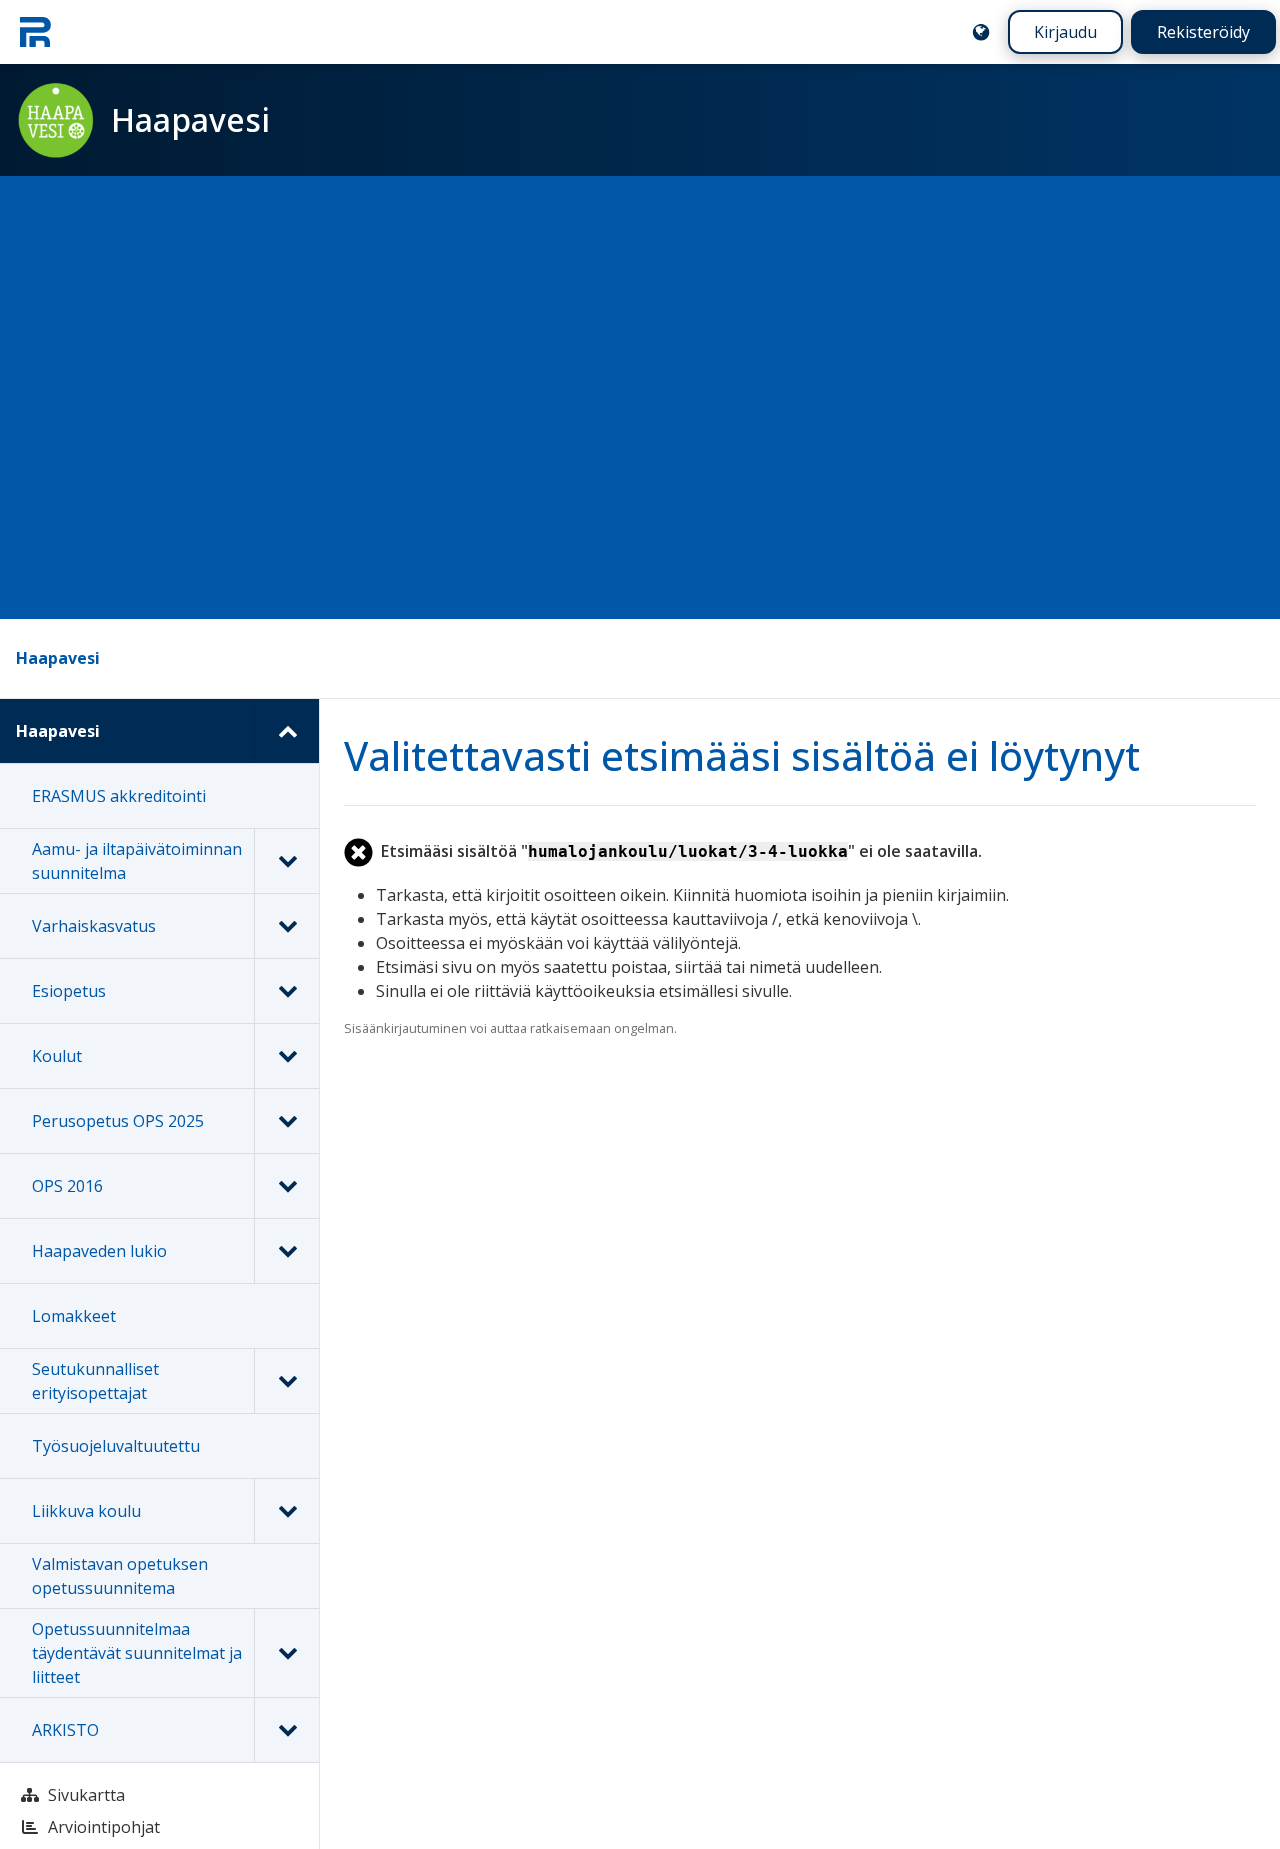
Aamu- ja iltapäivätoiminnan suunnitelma (137, 861)
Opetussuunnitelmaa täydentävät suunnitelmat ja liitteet (137, 1653)
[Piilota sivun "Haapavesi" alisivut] (286, 731)
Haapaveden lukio (99, 1251)
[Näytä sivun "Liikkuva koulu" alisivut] (286, 1511)
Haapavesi (58, 658)
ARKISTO (65, 1730)
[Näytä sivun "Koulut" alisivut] (286, 1056)
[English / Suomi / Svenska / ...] (981, 32)
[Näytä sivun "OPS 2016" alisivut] (286, 1186)
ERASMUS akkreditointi (119, 796)
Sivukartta (86, 1795)
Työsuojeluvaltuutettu (116, 1446)
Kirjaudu (1065, 32)
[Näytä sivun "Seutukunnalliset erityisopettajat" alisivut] (286, 1381)
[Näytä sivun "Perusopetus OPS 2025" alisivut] (286, 1121)
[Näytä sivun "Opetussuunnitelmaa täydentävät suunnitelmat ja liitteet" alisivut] (286, 1653)
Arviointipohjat (104, 1827)
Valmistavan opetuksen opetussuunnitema (120, 1576)
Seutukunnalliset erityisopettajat (95, 1381)
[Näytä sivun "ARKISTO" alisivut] (286, 1730)
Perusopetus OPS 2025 (118, 1121)
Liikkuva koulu (86, 1511)
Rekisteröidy (1203, 32)
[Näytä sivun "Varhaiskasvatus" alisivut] (286, 926)
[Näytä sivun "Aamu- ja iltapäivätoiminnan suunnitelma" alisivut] (286, 861)
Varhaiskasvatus (94, 926)
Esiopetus (69, 991)
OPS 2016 (67, 1186)
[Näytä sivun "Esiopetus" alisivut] (286, 991)
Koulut (57, 1056)
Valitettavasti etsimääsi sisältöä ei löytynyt (742, 755)
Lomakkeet (74, 1316)
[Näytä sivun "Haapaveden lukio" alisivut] (286, 1251)
